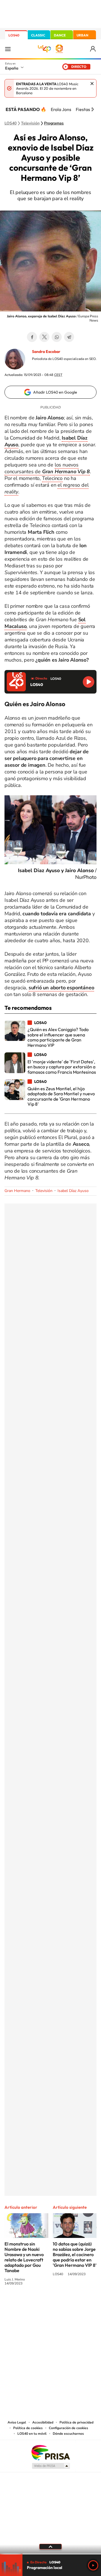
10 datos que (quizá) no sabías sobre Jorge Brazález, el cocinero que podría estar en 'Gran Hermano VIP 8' (75, 2254)
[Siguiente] (93, 109)
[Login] (93, 49)
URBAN (82, 35)
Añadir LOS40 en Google (55, 392)
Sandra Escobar (46, 352)
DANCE (60, 35)
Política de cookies (28, 2428)
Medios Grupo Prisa (51, 2466)
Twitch (73, 2304)
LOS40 (14, 35)
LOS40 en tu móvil (32, 2434)
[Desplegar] (50, 2547)
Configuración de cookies (68, 2428)
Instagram (17, 2304)
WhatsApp (57, 337)
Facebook (32, 337)
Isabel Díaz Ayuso (73, 1191)
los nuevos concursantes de (47, 468)
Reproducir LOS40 (89, 682)
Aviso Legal (17, 2422)
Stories (84, 2304)
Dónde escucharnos (68, 2434)
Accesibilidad (43, 2422)
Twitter (44, 337)
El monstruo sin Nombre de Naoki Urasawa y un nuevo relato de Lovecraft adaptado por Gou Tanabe (24, 2257)
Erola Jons (61, 109)
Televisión (30, 123)
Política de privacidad (76, 2422)
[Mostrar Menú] (8, 49)
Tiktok (28, 2304)
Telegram (69, 337)
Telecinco (52, 478)
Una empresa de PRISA (50, 2452)
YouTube (39, 2304)
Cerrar (92, 84)
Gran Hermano (17, 1191)
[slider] (50, 2554)
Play (93, 2565)
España (12, 68)
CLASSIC (38, 35)
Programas (54, 123)
